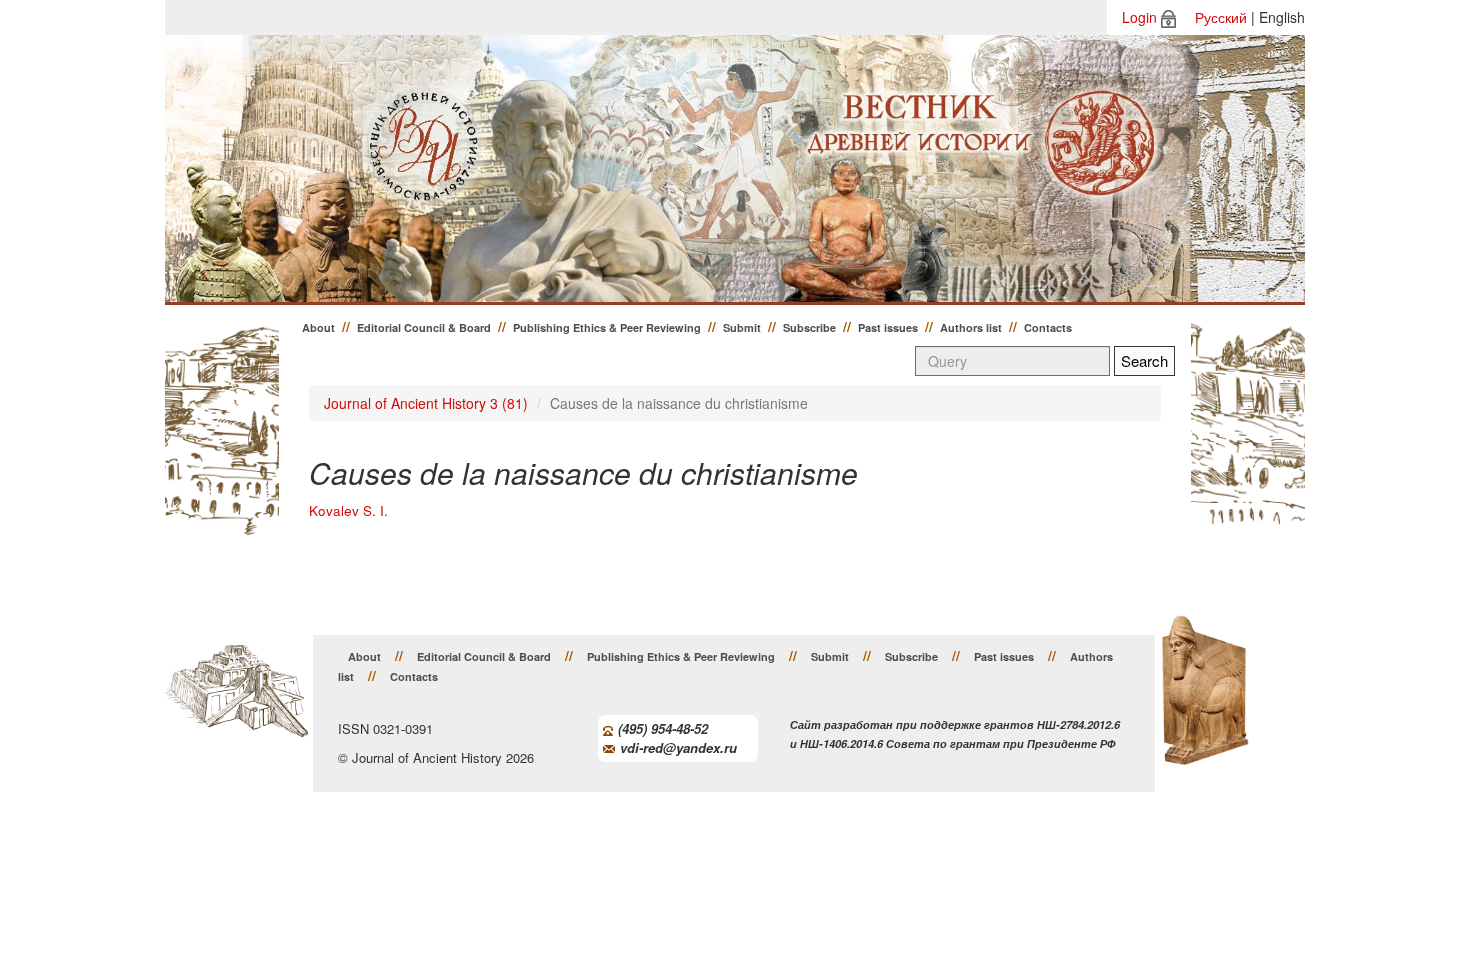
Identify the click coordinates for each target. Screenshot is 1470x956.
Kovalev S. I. (348, 510)
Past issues (888, 327)
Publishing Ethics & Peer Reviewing (607, 327)
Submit (742, 327)
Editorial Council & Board (424, 327)
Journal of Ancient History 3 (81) (426, 403)
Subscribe (809, 327)
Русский (1221, 17)
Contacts (1048, 327)
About (318, 327)
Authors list (971, 327)
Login (1139, 17)
